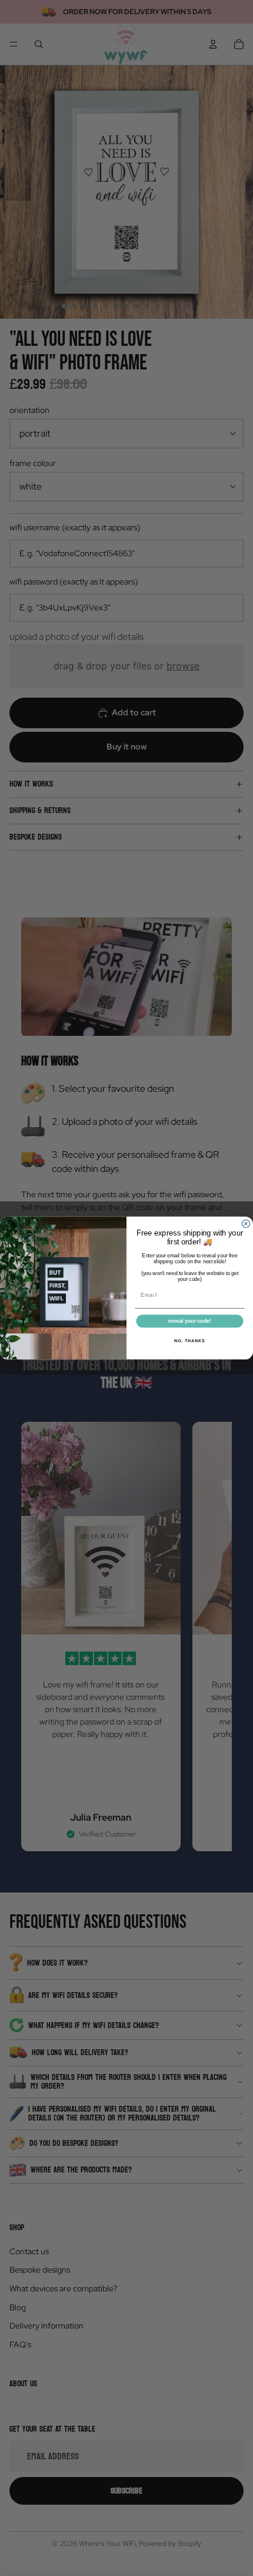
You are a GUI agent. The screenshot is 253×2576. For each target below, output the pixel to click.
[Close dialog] (246, 1223)
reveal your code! (190, 1321)
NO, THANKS (189, 1341)
